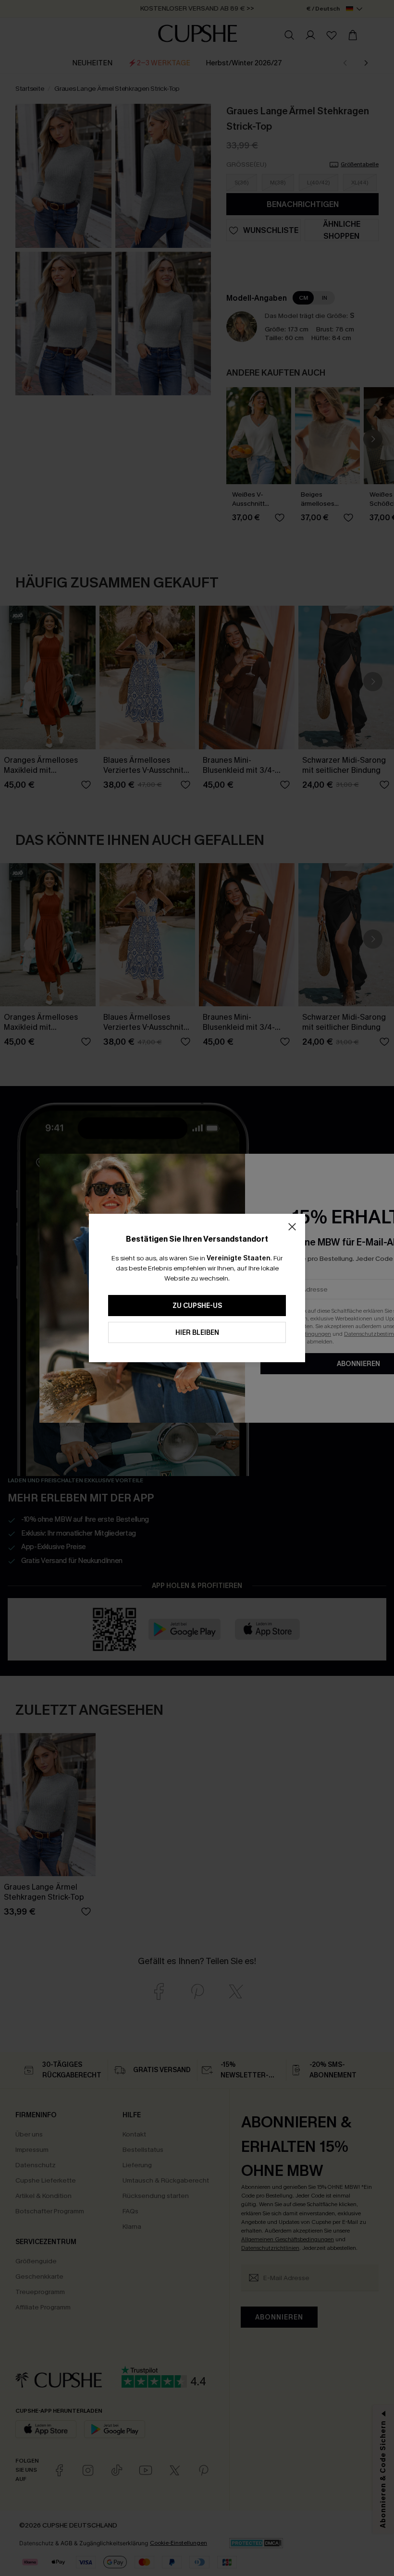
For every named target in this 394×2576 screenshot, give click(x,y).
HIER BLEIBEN (197, 1333)
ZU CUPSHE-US (197, 1306)
